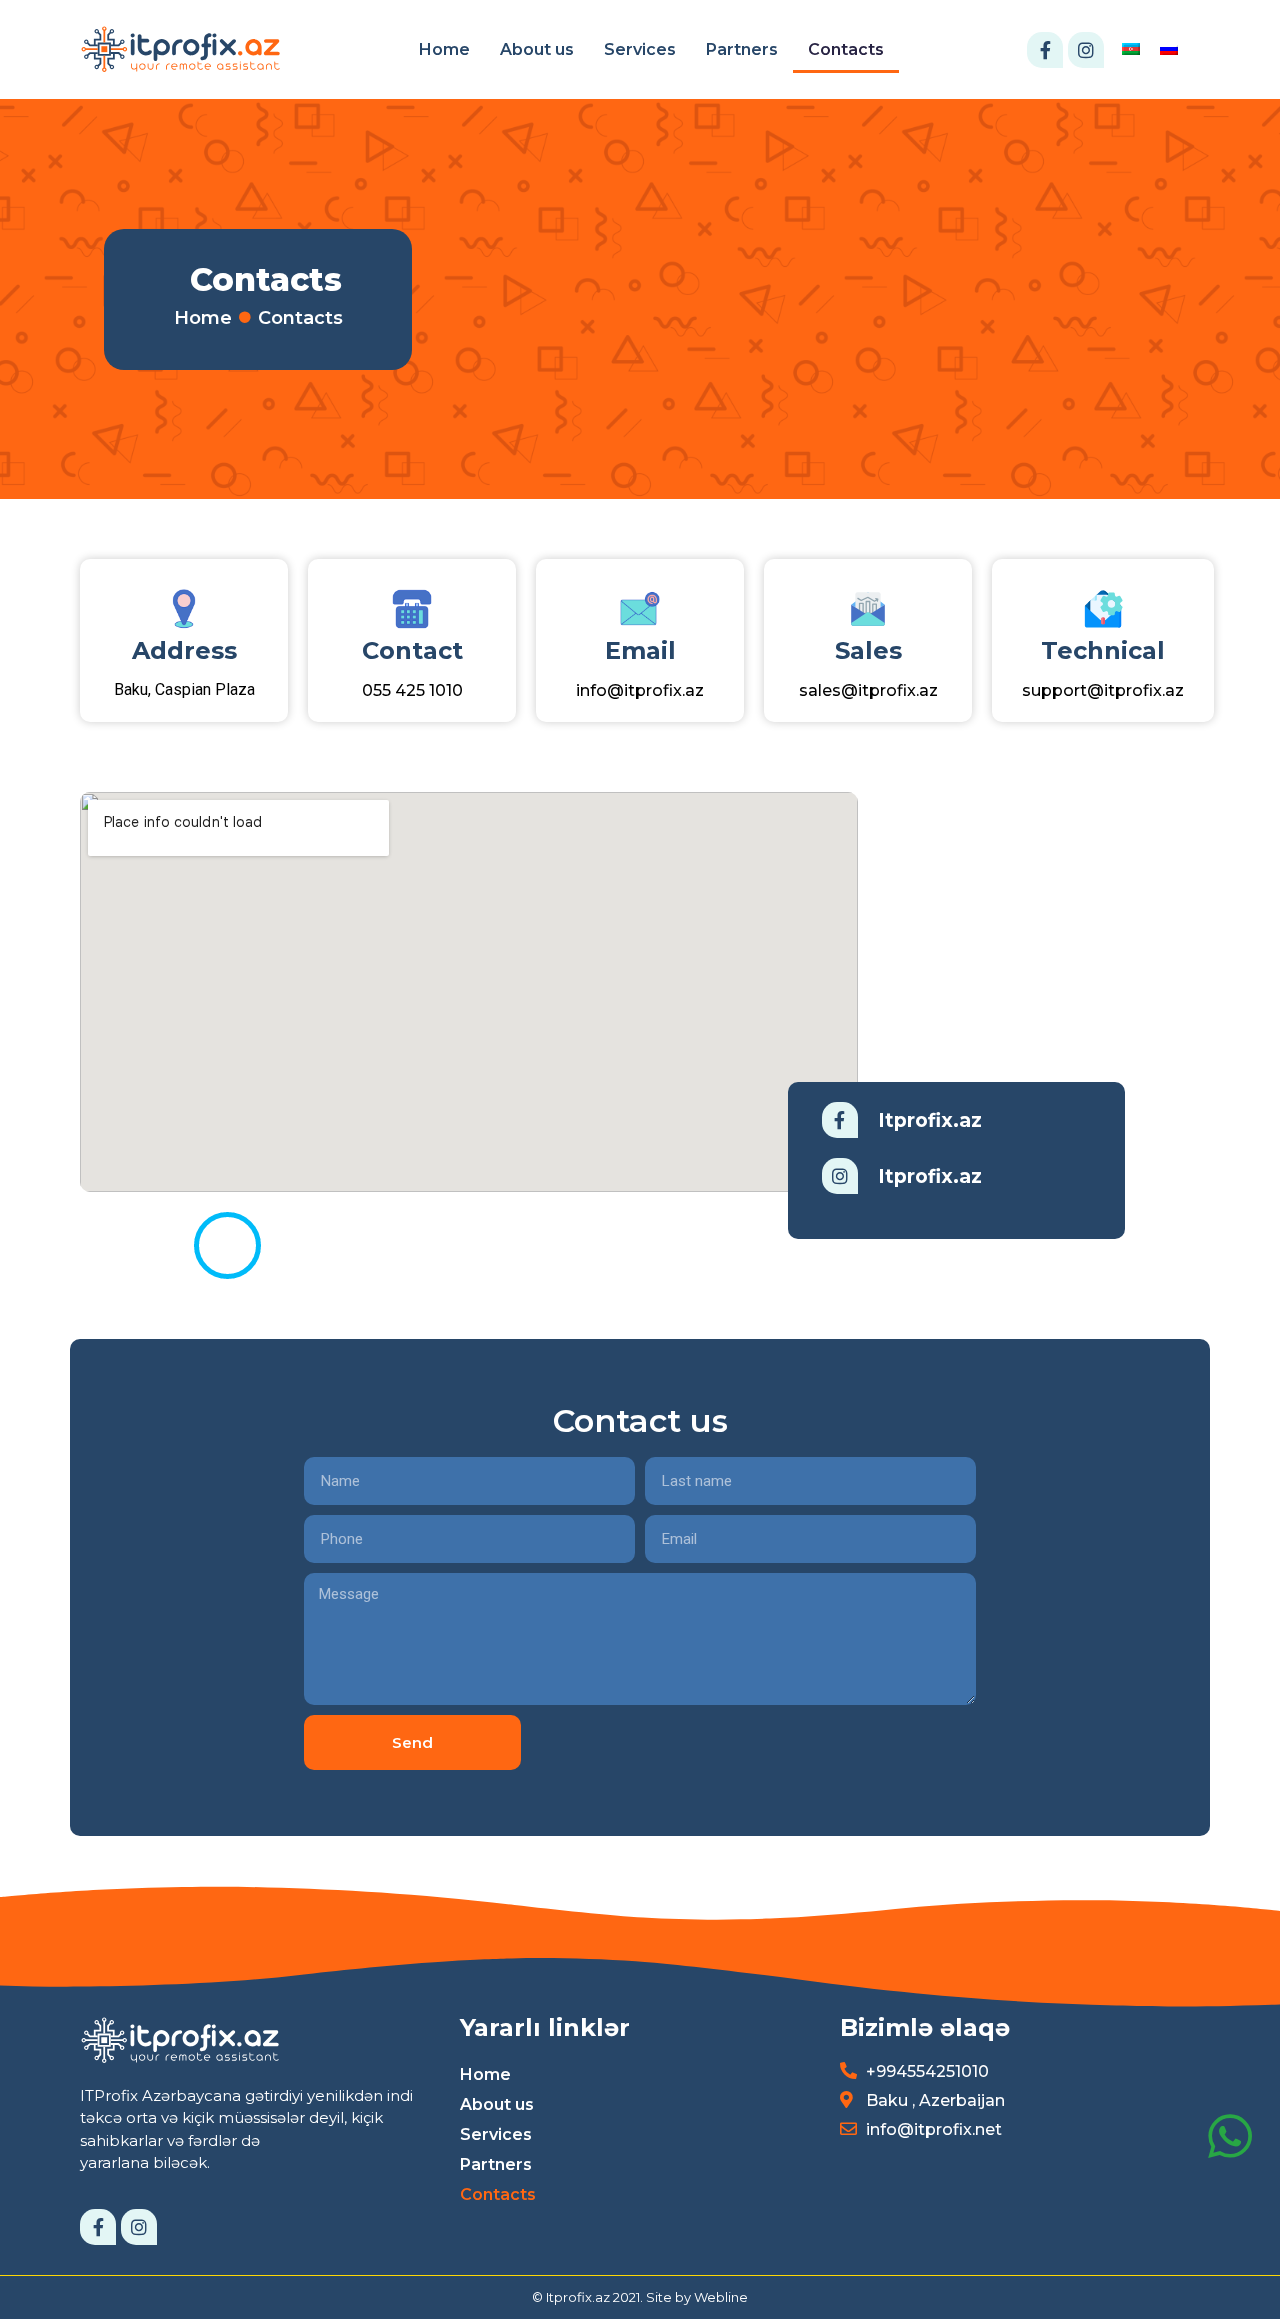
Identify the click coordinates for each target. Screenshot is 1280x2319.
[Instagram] (1086, 50)
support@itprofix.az (1103, 690)
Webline (721, 2297)
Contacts (846, 49)
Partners (742, 49)
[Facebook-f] (1045, 50)
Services (640, 49)
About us (537, 49)
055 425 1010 (412, 690)
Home (444, 49)
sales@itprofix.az (868, 690)
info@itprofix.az (640, 690)
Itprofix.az (930, 1120)
